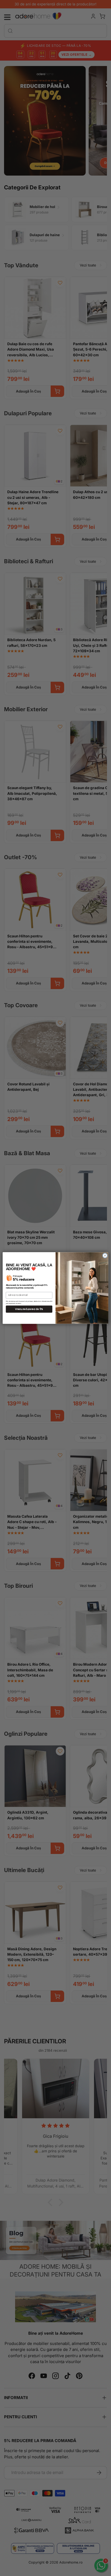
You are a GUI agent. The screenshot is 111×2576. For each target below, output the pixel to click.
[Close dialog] (105, 1255)
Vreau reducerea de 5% (29, 1309)
